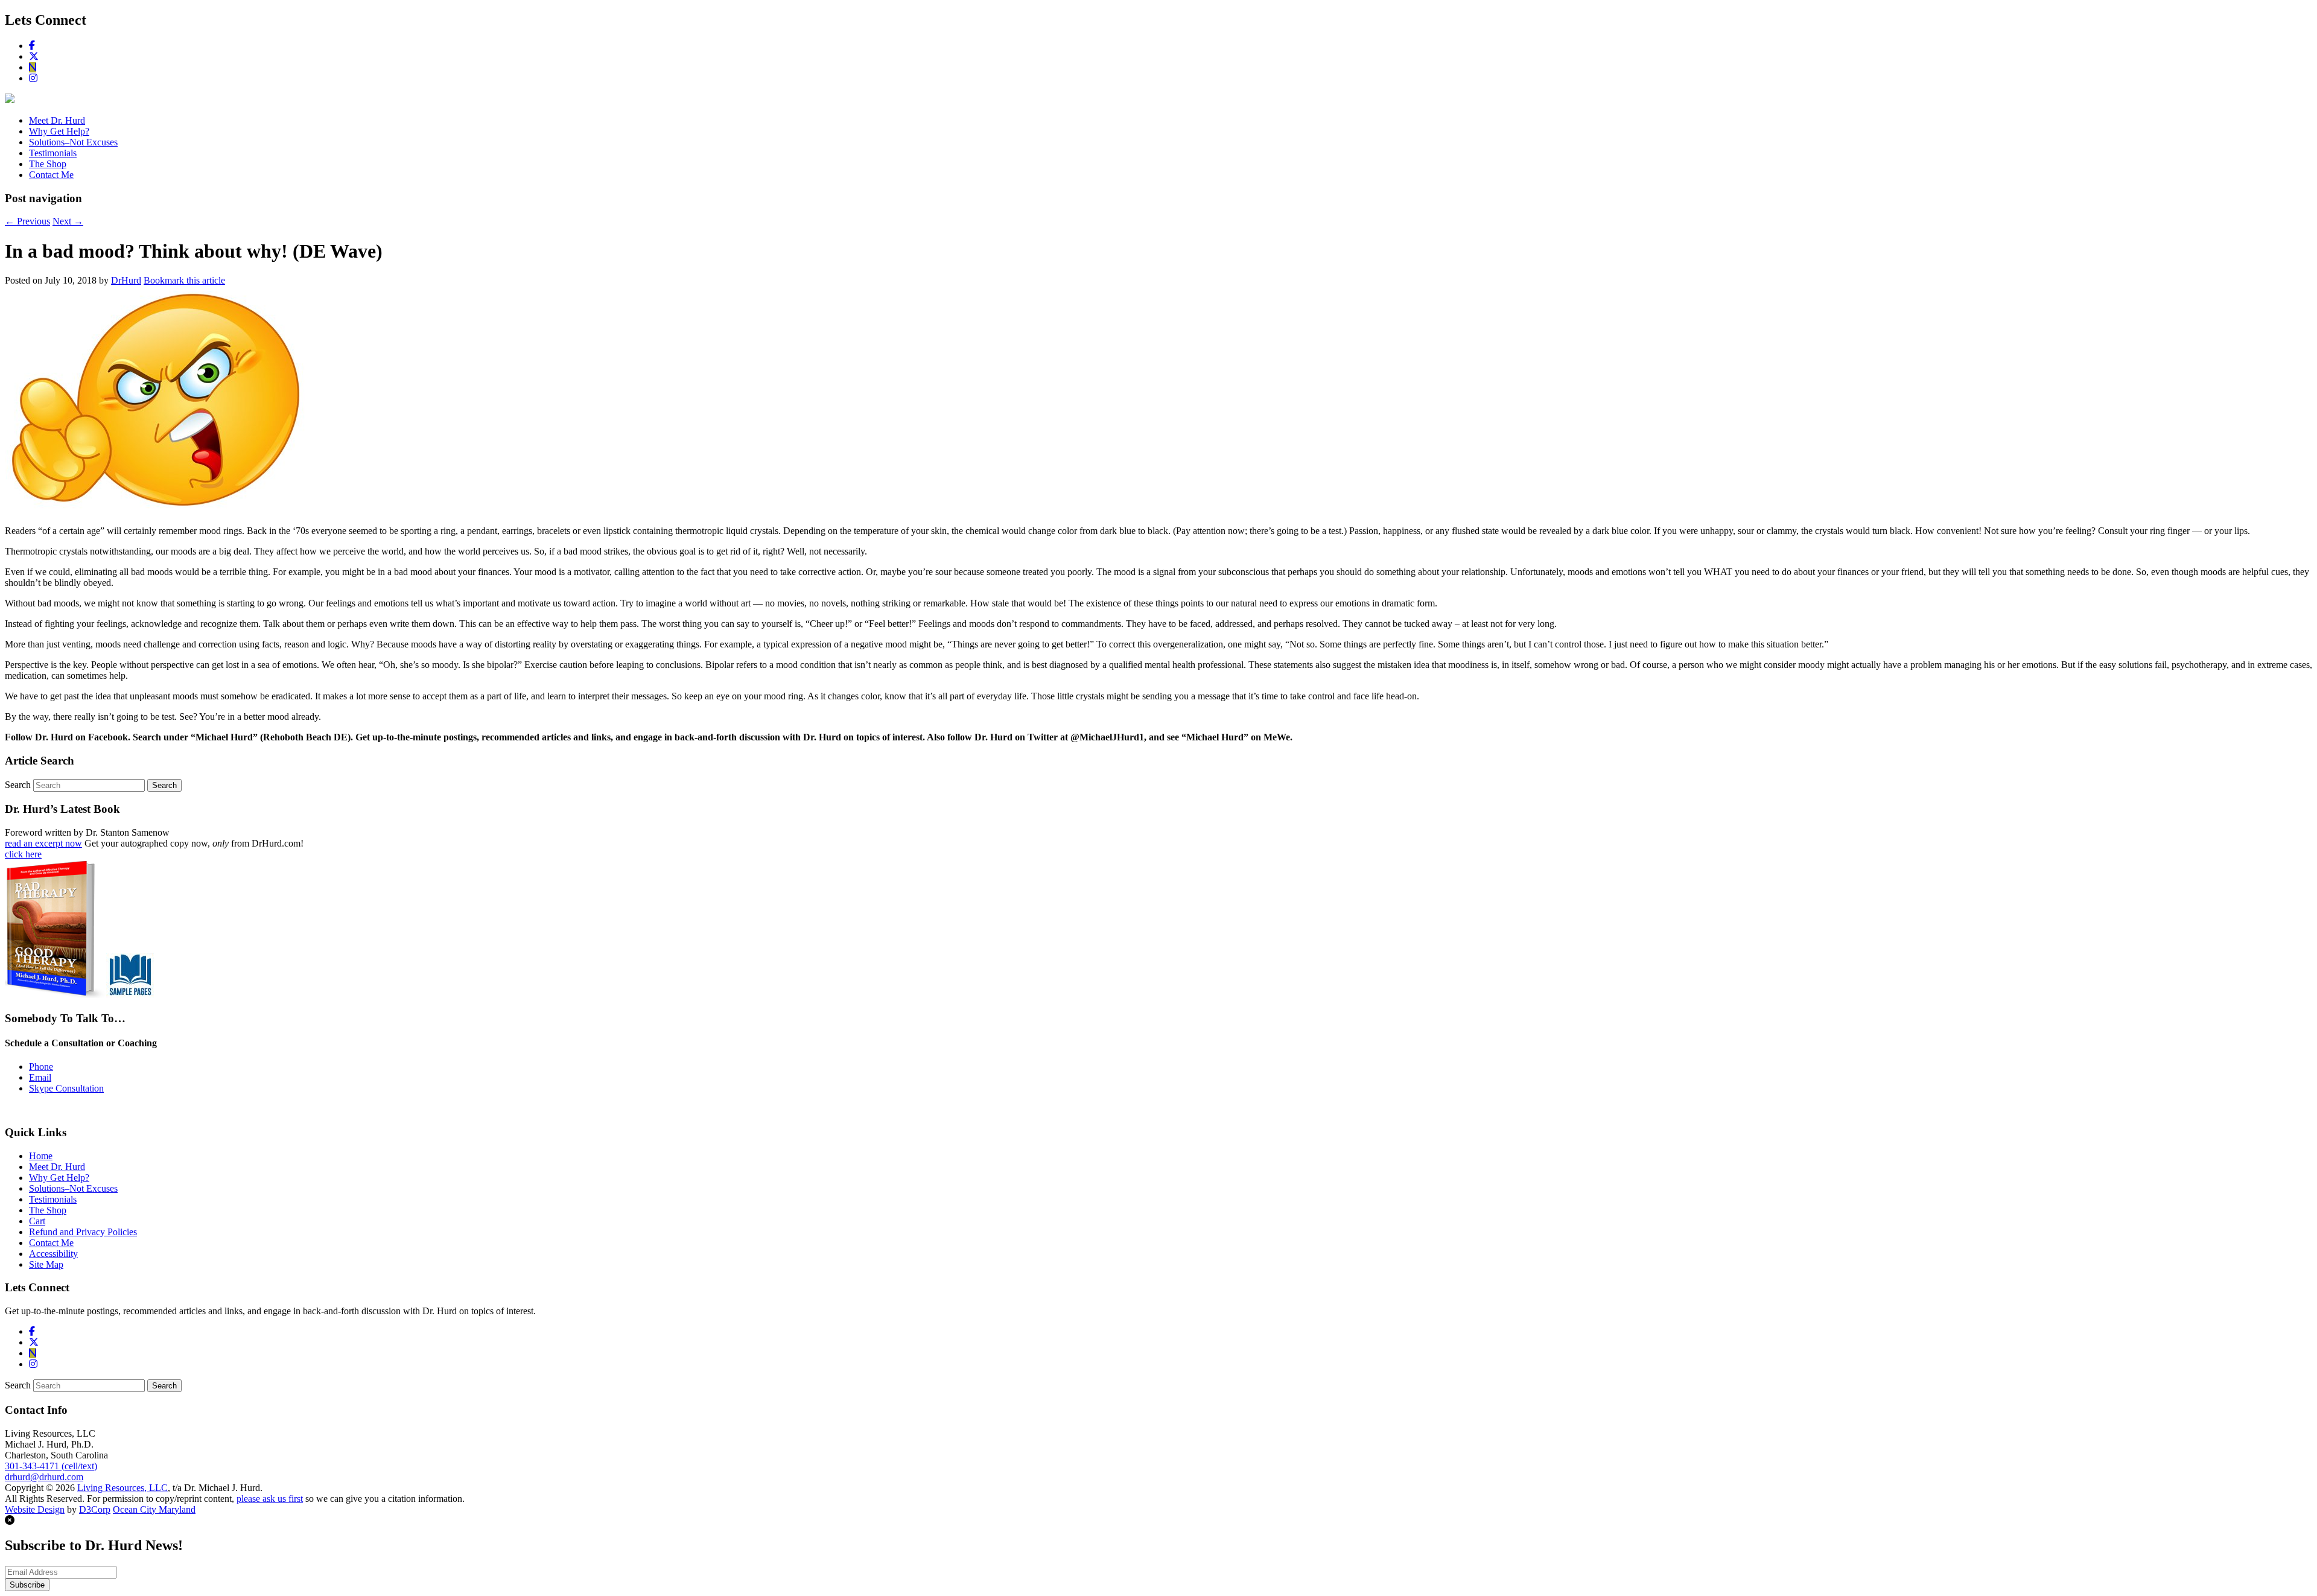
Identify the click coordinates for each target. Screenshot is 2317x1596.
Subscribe (27, 1585)
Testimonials (53, 153)
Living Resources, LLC (122, 1488)
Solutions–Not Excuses (73, 142)
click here (23, 854)
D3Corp (95, 1509)
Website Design (35, 1509)
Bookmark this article (184, 280)
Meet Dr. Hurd (57, 120)
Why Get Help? (59, 131)
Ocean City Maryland (154, 1509)
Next (68, 221)
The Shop (48, 164)
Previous (27, 221)
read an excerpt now (43, 843)
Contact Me (51, 175)
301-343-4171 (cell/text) (51, 1466)
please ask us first (270, 1499)
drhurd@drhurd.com (44, 1477)
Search (18, 785)
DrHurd (126, 280)
